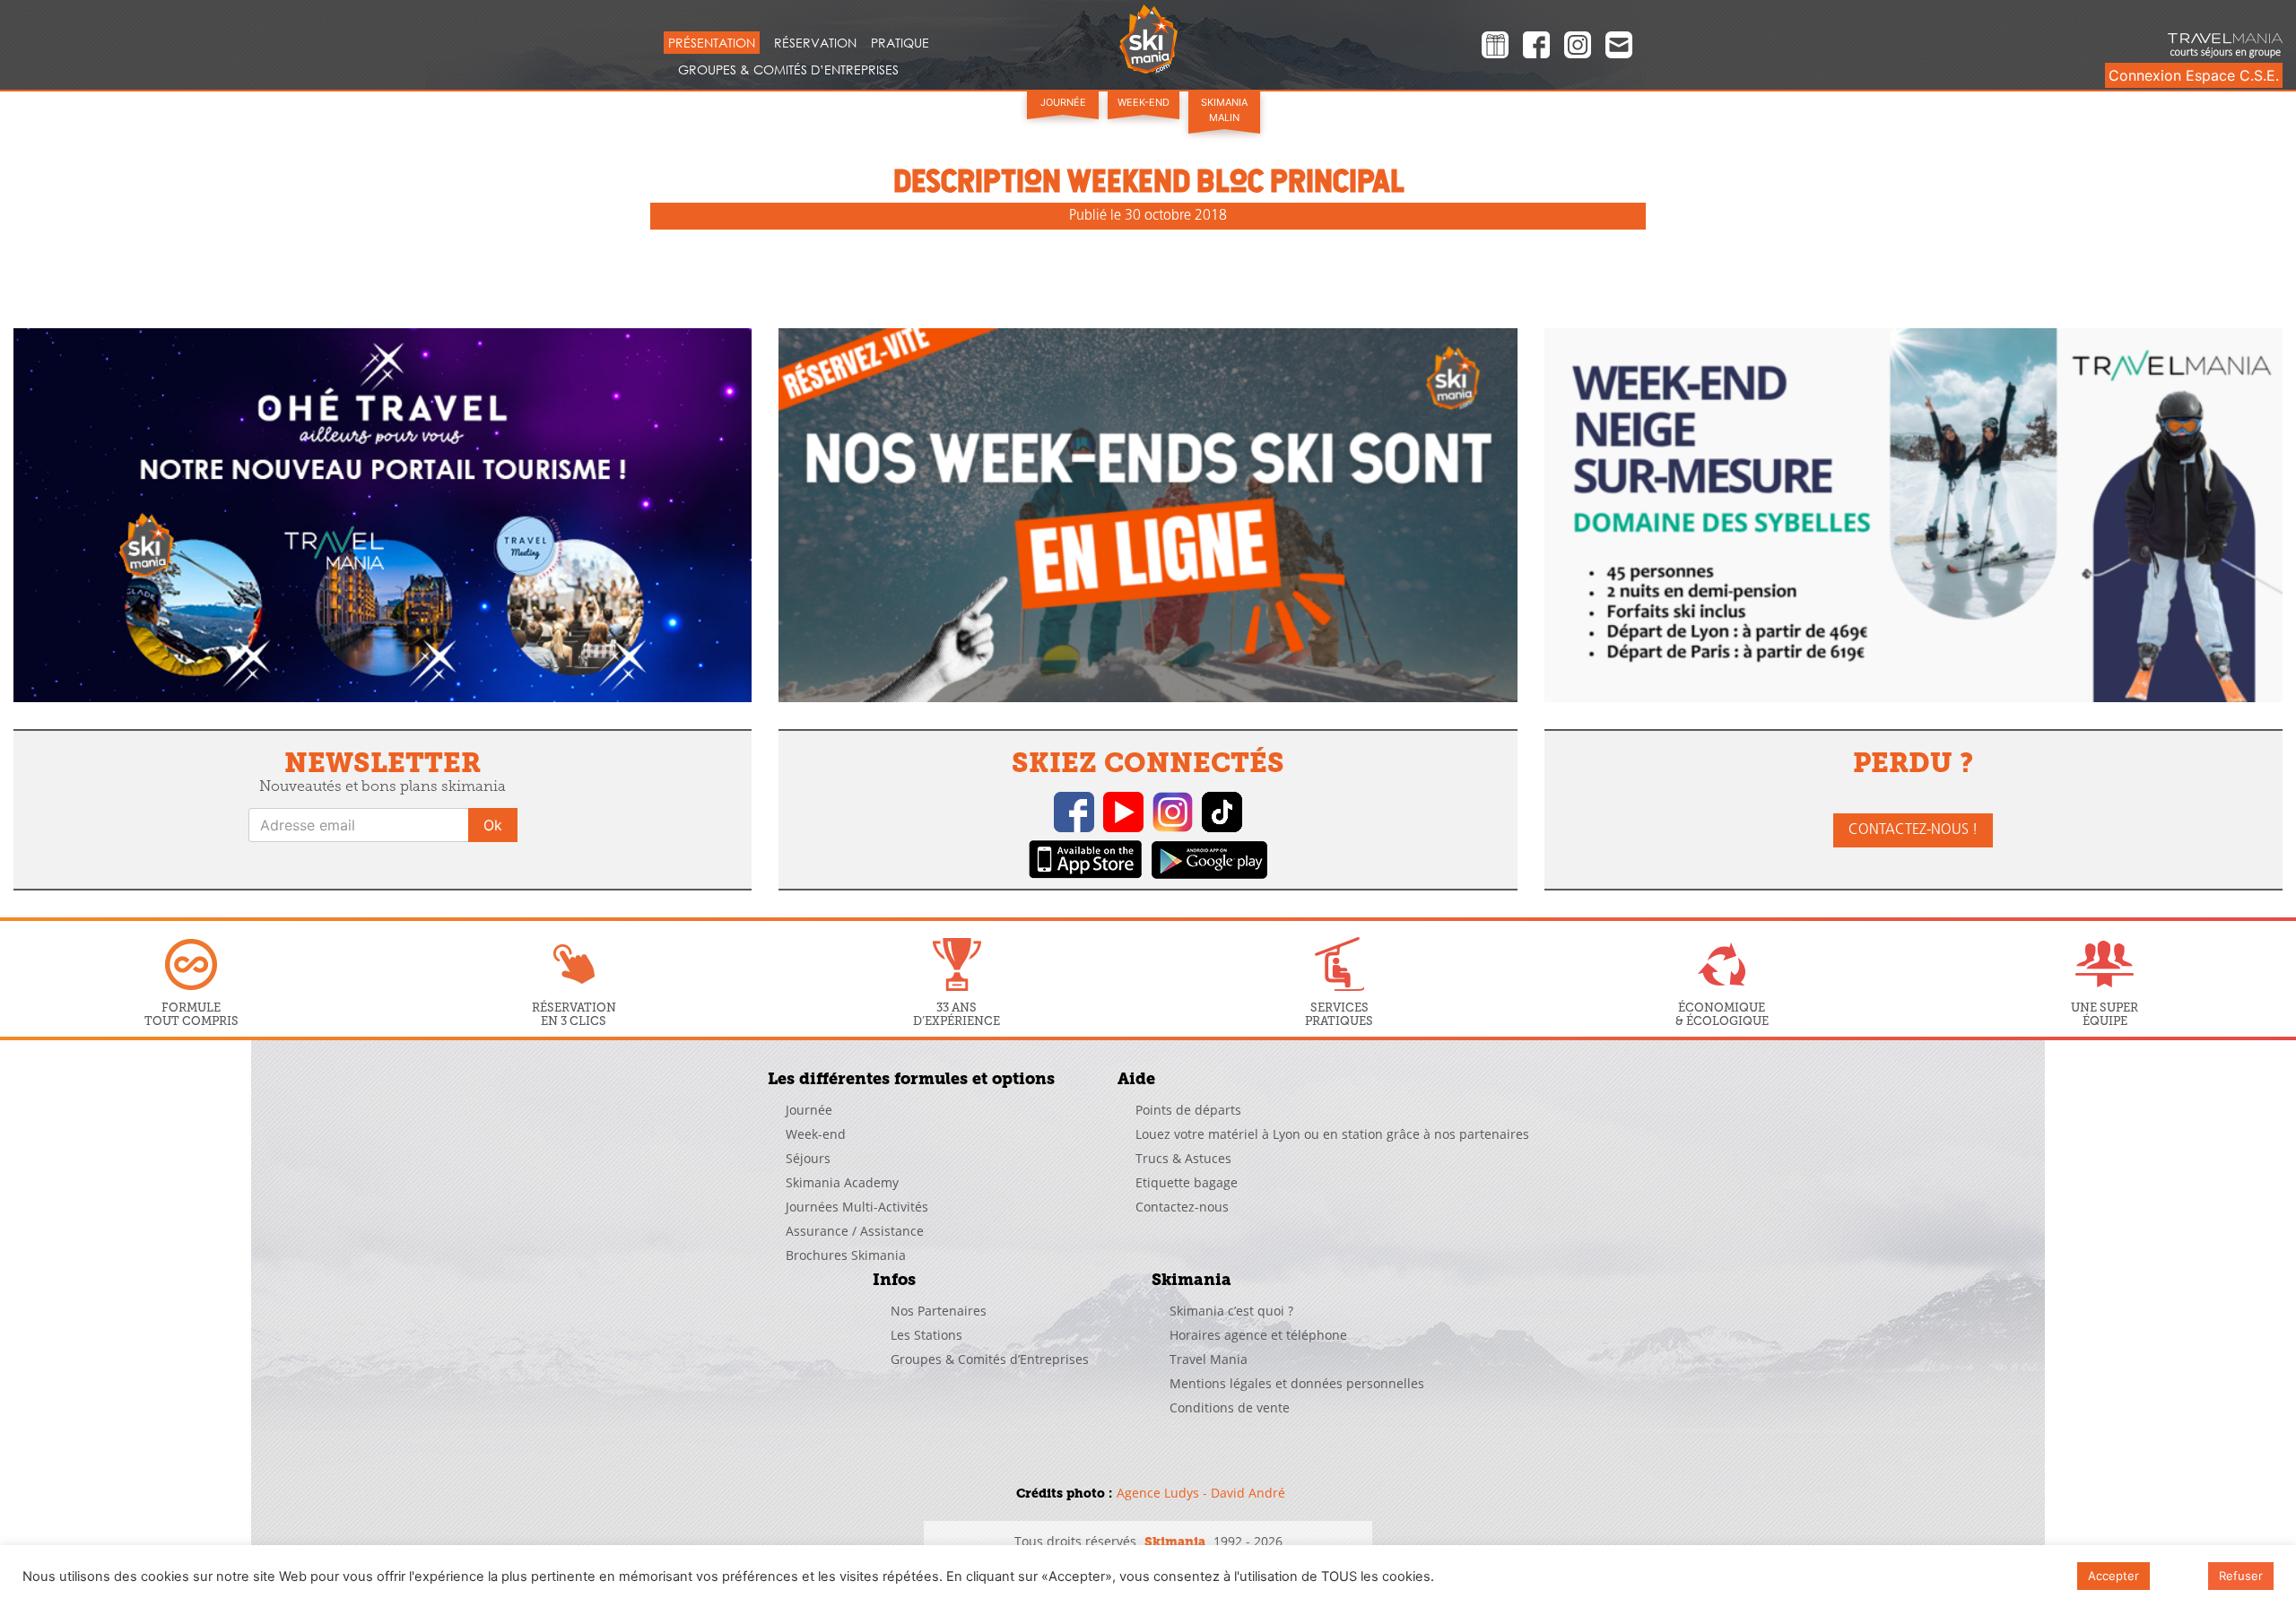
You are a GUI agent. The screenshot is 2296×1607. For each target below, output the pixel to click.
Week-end (1144, 102)
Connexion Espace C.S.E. (2194, 75)
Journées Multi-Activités (857, 1207)
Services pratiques (1339, 1014)
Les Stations (926, 1335)
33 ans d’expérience (957, 1014)
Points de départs (1188, 1110)
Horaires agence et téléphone (1258, 1335)
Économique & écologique (1722, 1014)
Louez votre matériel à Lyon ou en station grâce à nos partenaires (1332, 1134)
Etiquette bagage (1187, 1182)
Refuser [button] (2241, 1576)
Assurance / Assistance (855, 1231)
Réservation (815, 43)
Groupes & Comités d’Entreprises (788, 69)
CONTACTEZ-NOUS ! (1913, 830)
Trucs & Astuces (1183, 1158)
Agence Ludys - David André (1201, 1493)
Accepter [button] (2113, 1576)
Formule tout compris (191, 1014)
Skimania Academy (842, 1182)
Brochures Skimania (846, 1255)
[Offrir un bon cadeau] (1495, 48)
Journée (1063, 102)
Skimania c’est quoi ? (1231, 1311)
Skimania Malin (1224, 110)
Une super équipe (2105, 1014)
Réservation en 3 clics (574, 1014)
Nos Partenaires (939, 1311)
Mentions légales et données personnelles (1297, 1383)
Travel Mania (1209, 1359)
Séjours (808, 1158)
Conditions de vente (1230, 1407)
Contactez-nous (1182, 1207)
